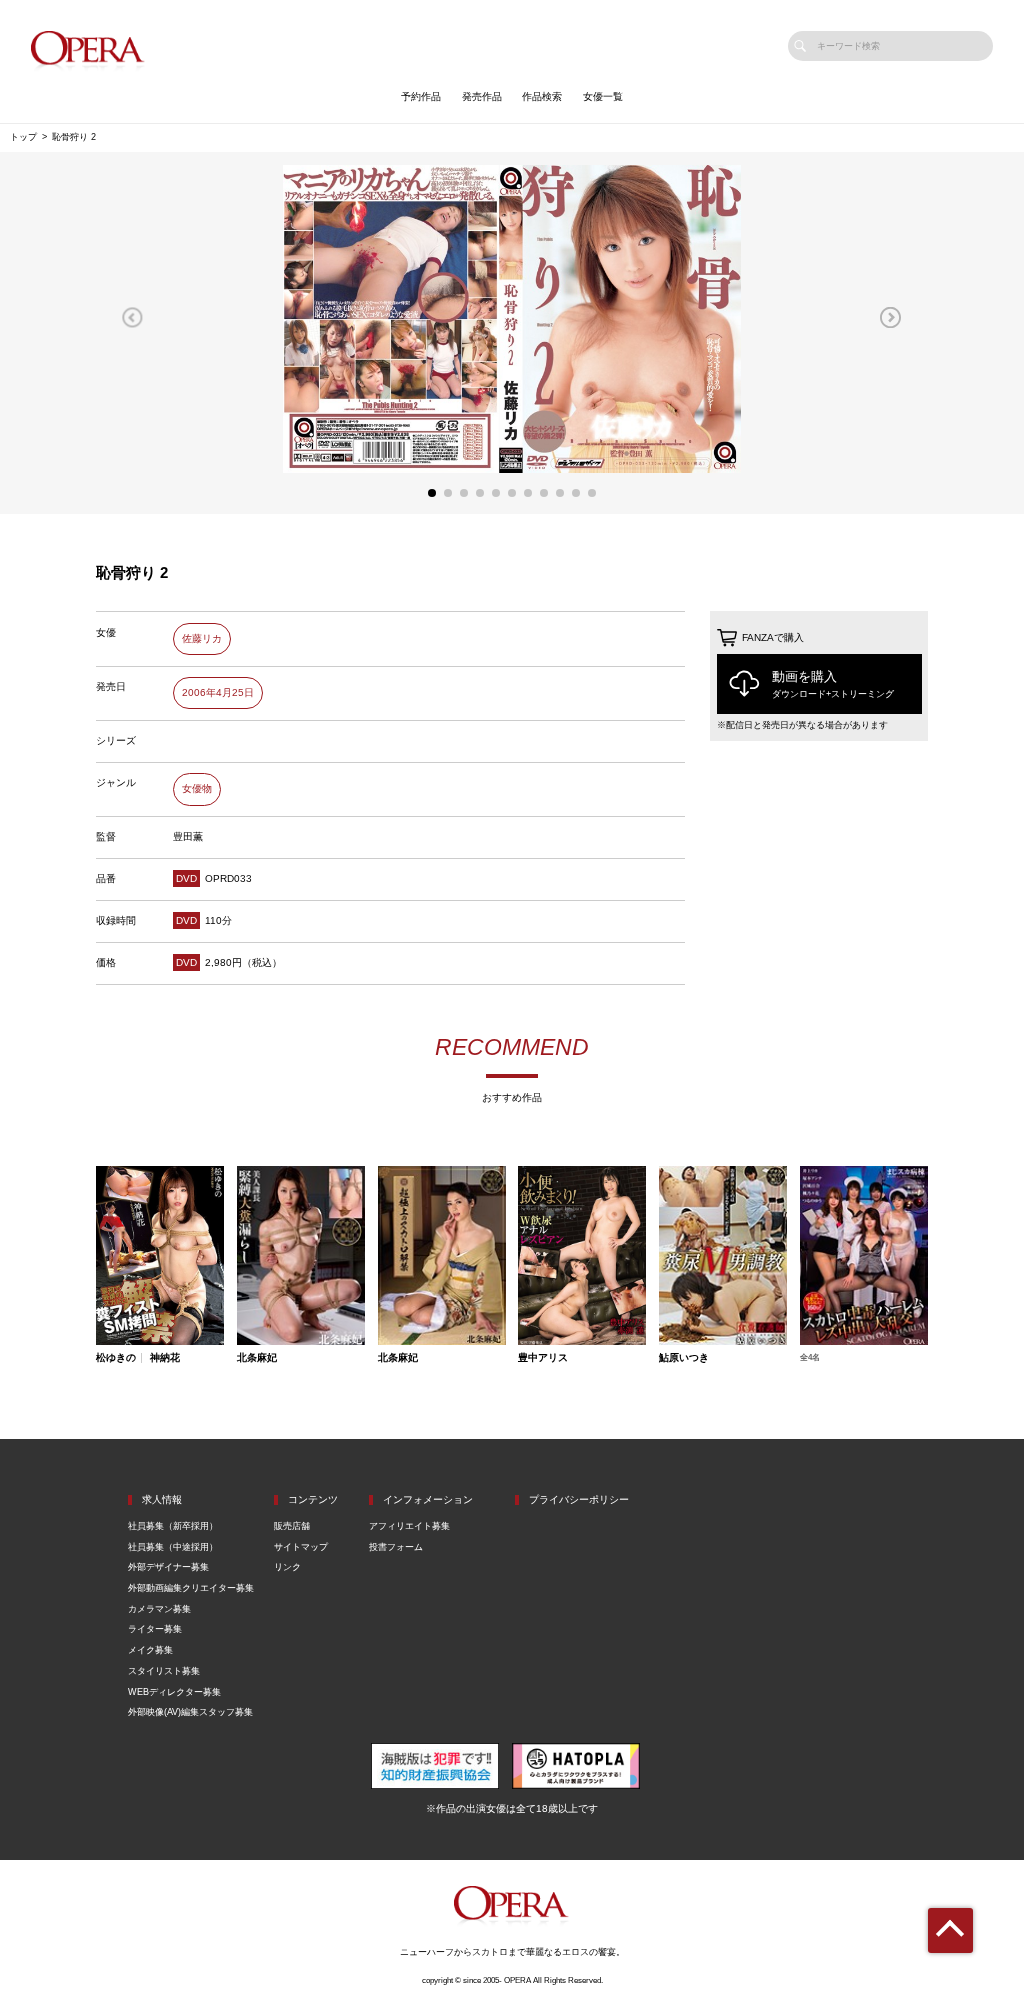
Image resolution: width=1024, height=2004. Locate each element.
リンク (287, 1567)
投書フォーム (396, 1547)
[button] (132, 317)
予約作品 (421, 96)
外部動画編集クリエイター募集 (191, 1588)
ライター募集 (155, 1629)
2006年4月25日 (218, 692)
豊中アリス (543, 1358)
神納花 (165, 1358)
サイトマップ (301, 1547)
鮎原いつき (684, 1358)
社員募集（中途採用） (173, 1547)
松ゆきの (116, 1358)
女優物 (197, 788)
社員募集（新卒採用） (173, 1526)
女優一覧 (603, 96)
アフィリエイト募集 (409, 1526)
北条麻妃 (257, 1358)
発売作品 (482, 96)
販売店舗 (292, 1526)
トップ (23, 137)
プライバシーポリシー (579, 1499)
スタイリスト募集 (164, 1671)
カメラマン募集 (159, 1609)
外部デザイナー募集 (168, 1567)
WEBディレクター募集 (174, 1692)
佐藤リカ (202, 638)
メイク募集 (150, 1650)
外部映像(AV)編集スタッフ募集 (190, 1712)
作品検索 (542, 96)
